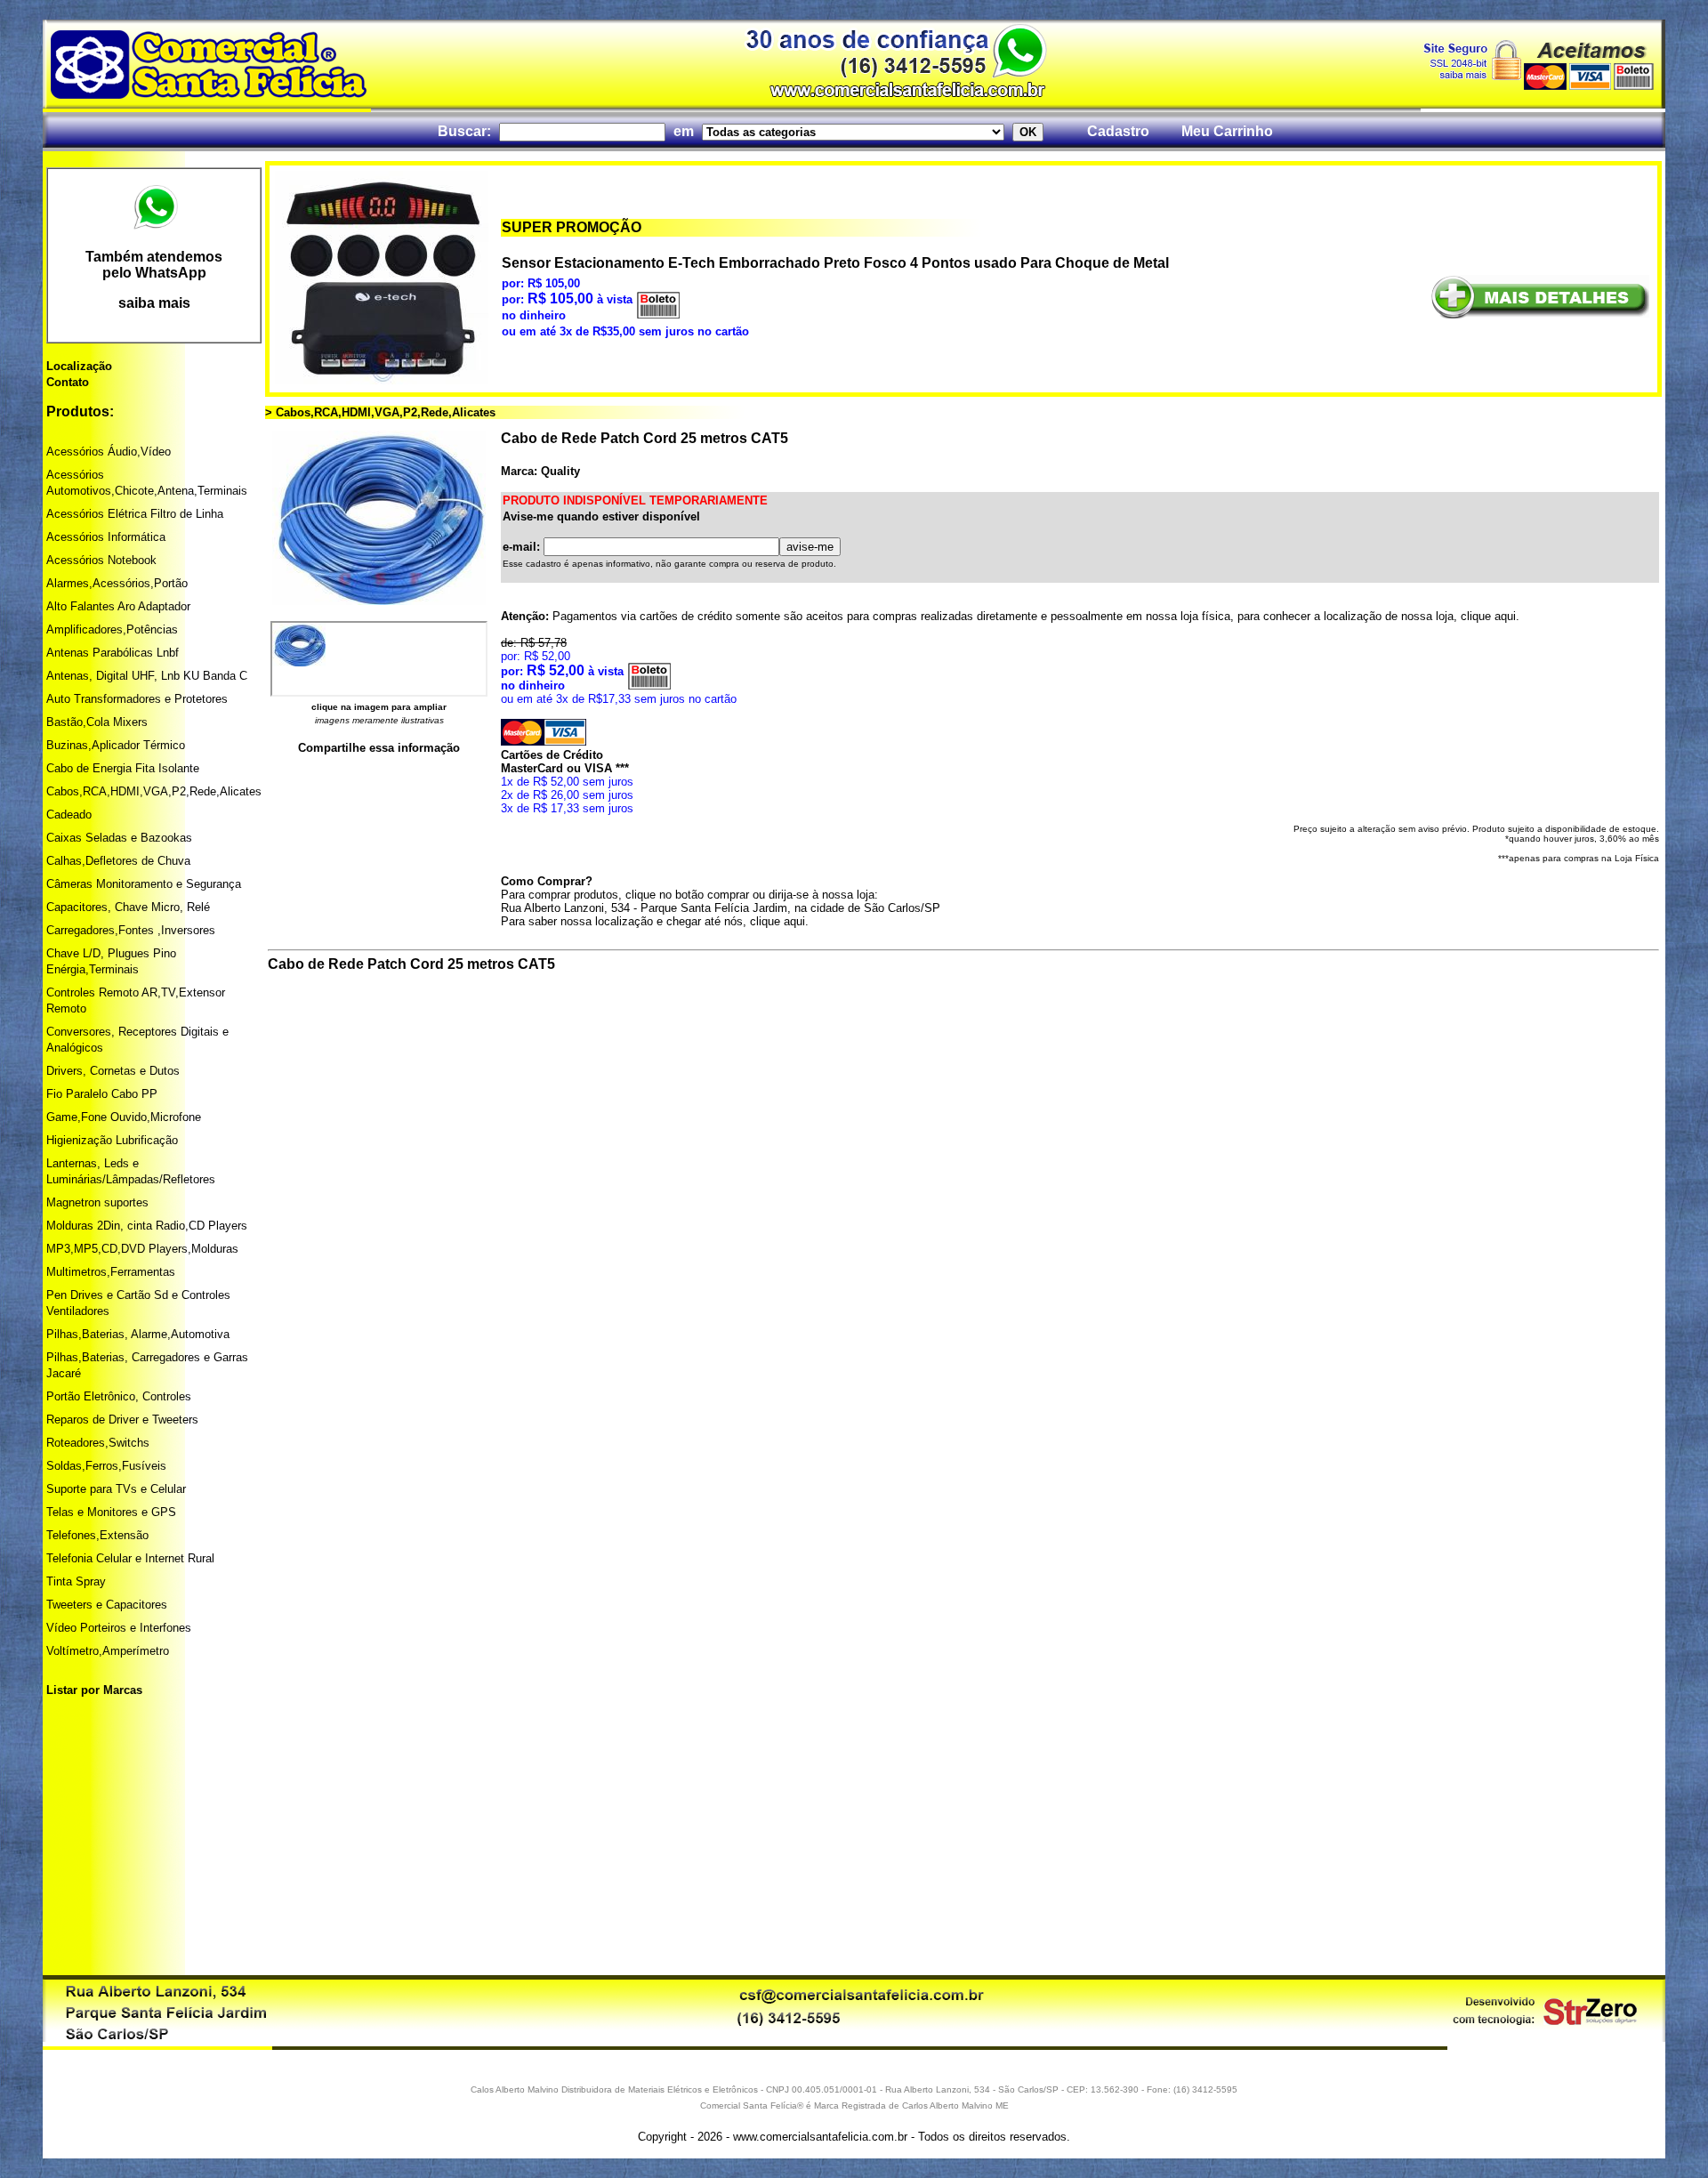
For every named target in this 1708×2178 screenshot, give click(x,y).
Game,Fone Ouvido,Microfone (124, 1117)
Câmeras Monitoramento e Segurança (144, 884)
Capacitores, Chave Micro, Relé (128, 907)
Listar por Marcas (94, 1690)
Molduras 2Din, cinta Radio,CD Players (147, 1226)
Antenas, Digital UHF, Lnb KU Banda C (147, 676)
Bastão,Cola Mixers (97, 722)
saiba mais (154, 303)
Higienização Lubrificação (112, 1140)
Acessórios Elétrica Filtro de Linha (135, 514)
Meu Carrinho (1227, 131)
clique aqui (1488, 616)
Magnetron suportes (97, 1202)
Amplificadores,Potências (112, 629)
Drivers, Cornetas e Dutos (113, 1071)
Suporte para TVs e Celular (116, 1489)
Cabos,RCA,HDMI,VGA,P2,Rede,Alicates (154, 791)
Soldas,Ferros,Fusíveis (106, 1466)
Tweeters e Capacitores (107, 1605)
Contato (68, 382)
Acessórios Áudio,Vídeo (109, 452)
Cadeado (69, 815)
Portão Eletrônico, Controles (119, 1396)
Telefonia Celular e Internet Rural (130, 1558)
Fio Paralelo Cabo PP (102, 1094)
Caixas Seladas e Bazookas (119, 838)
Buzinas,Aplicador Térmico (116, 745)
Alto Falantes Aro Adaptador (118, 606)
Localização (79, 366)
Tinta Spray (76, 1581)
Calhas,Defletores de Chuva (118, 861)
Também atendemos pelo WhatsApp (154, 265)
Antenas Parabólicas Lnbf (113, 653)
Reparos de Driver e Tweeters (122, 1420)
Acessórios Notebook (101, 560)
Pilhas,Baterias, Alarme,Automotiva (138, 1334)
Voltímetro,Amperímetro (108, 1651)
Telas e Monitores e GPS (111, 1512)
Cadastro (1118, 131)
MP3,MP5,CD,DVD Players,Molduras (142, 1249)
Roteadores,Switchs (98, 1443)
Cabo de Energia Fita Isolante (123, 768)
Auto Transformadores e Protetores (137, 699)
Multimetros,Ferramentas (111, 1272)
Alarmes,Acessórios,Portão (117, 583)
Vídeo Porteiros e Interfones (119, 1628)
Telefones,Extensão (97, 1535)
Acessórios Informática (106, 537)
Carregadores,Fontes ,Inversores (131, 930)
